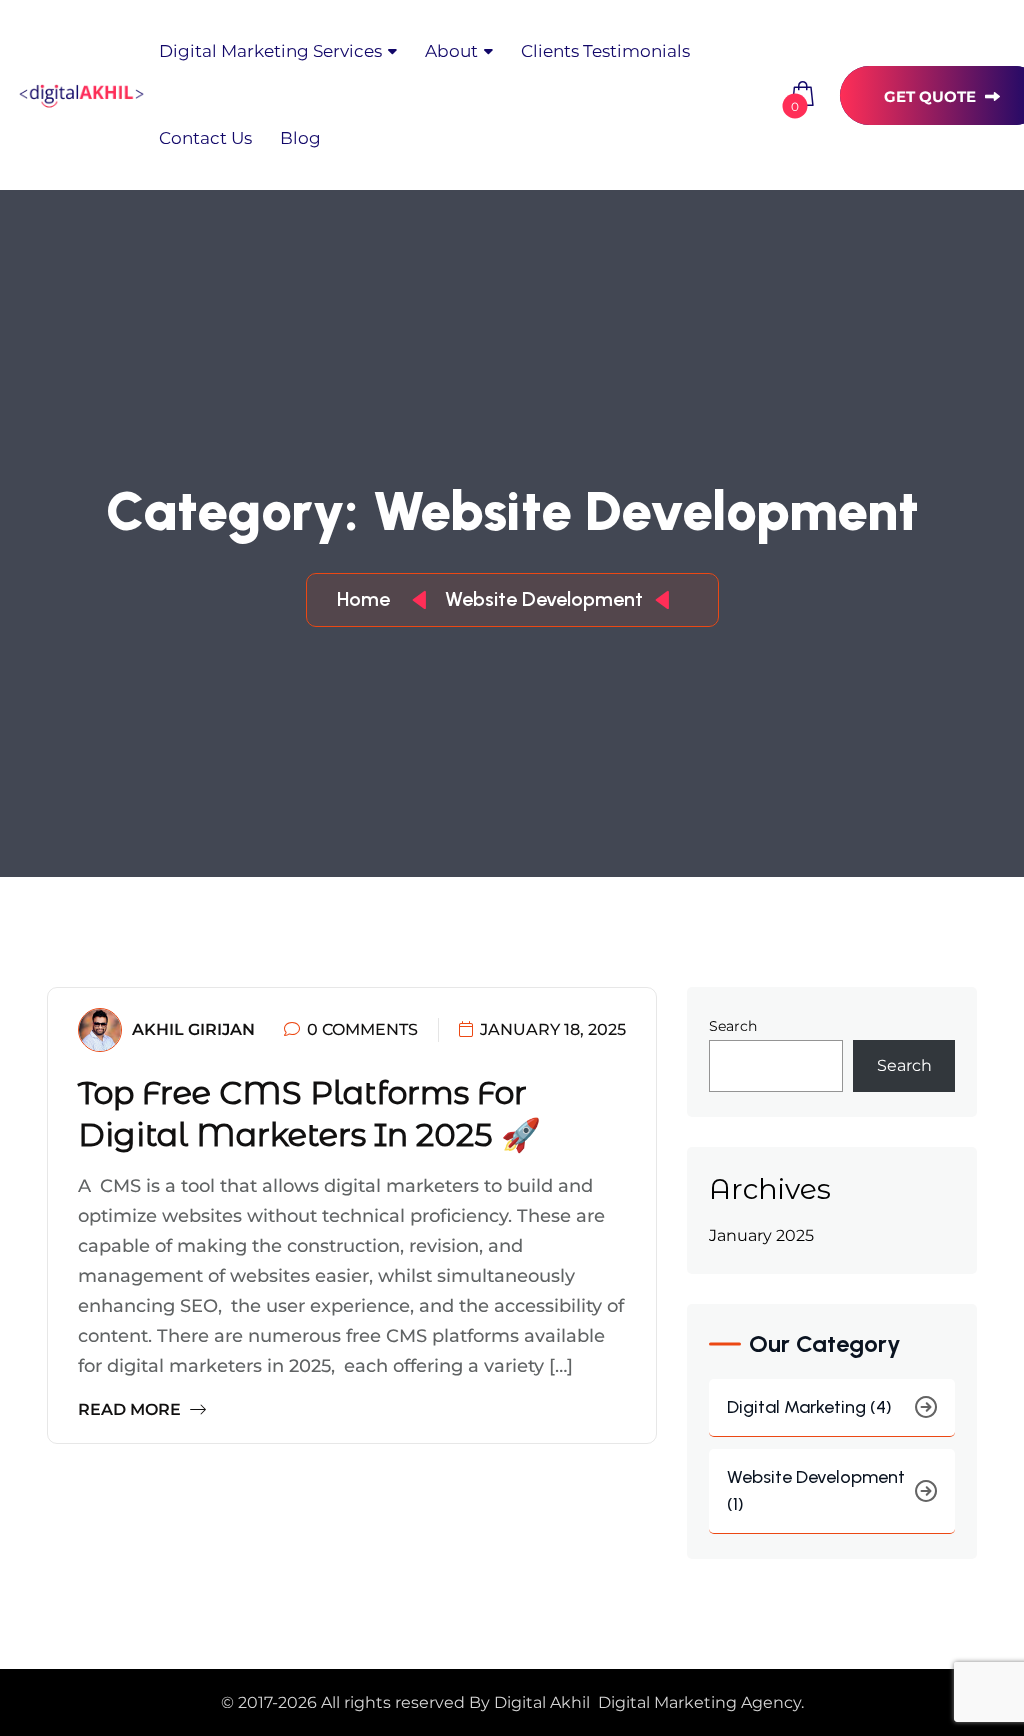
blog (300, 138)
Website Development (544, 599)
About (451, 51)
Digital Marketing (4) (809, 1407)
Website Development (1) (816, 1490)
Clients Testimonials (605, 51)
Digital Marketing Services (270, 51)
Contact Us (205, 138)
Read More (131, 1409)
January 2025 (761, 1235)
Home (368, 599)
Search (733, 1026)
